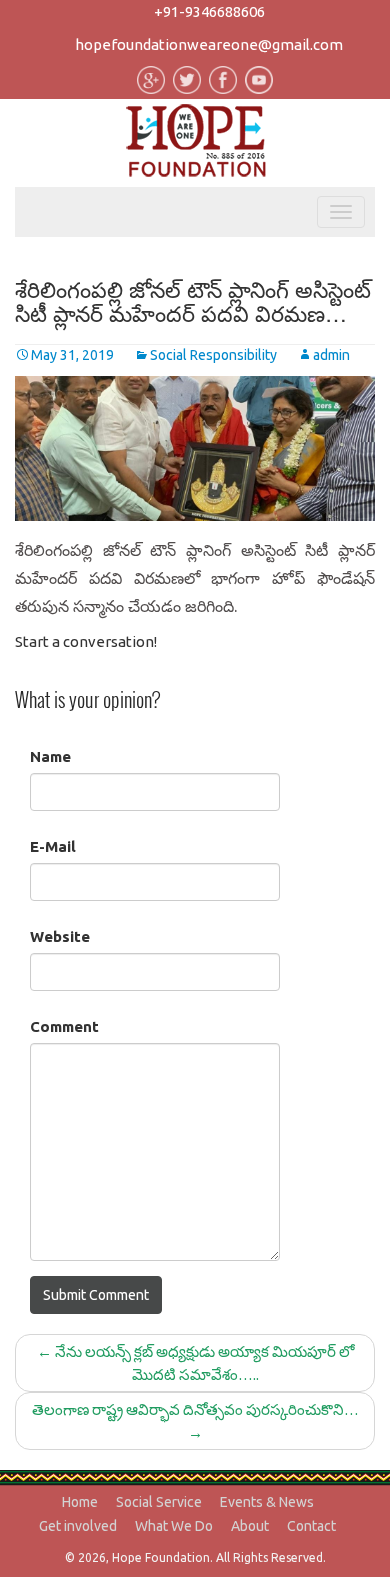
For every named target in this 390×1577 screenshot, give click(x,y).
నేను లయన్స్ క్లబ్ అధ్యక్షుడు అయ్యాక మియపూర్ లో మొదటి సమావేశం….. (195, 1363)
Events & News (267, 1502)
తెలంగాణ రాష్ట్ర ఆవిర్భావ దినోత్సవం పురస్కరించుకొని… (195, 1421)
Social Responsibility (213, 355)
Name (50, 756)
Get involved (78, 1526)
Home (80, 1502)
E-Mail (53, 846)
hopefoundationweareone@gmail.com (209, 44)
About (250, 1526)
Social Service (159, 1502)
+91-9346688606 (209, 11)
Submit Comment (96, 1295)
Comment (64, 1026)
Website (60, 936)
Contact (311, 1526)
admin (331, 355)
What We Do (174, 1526)
